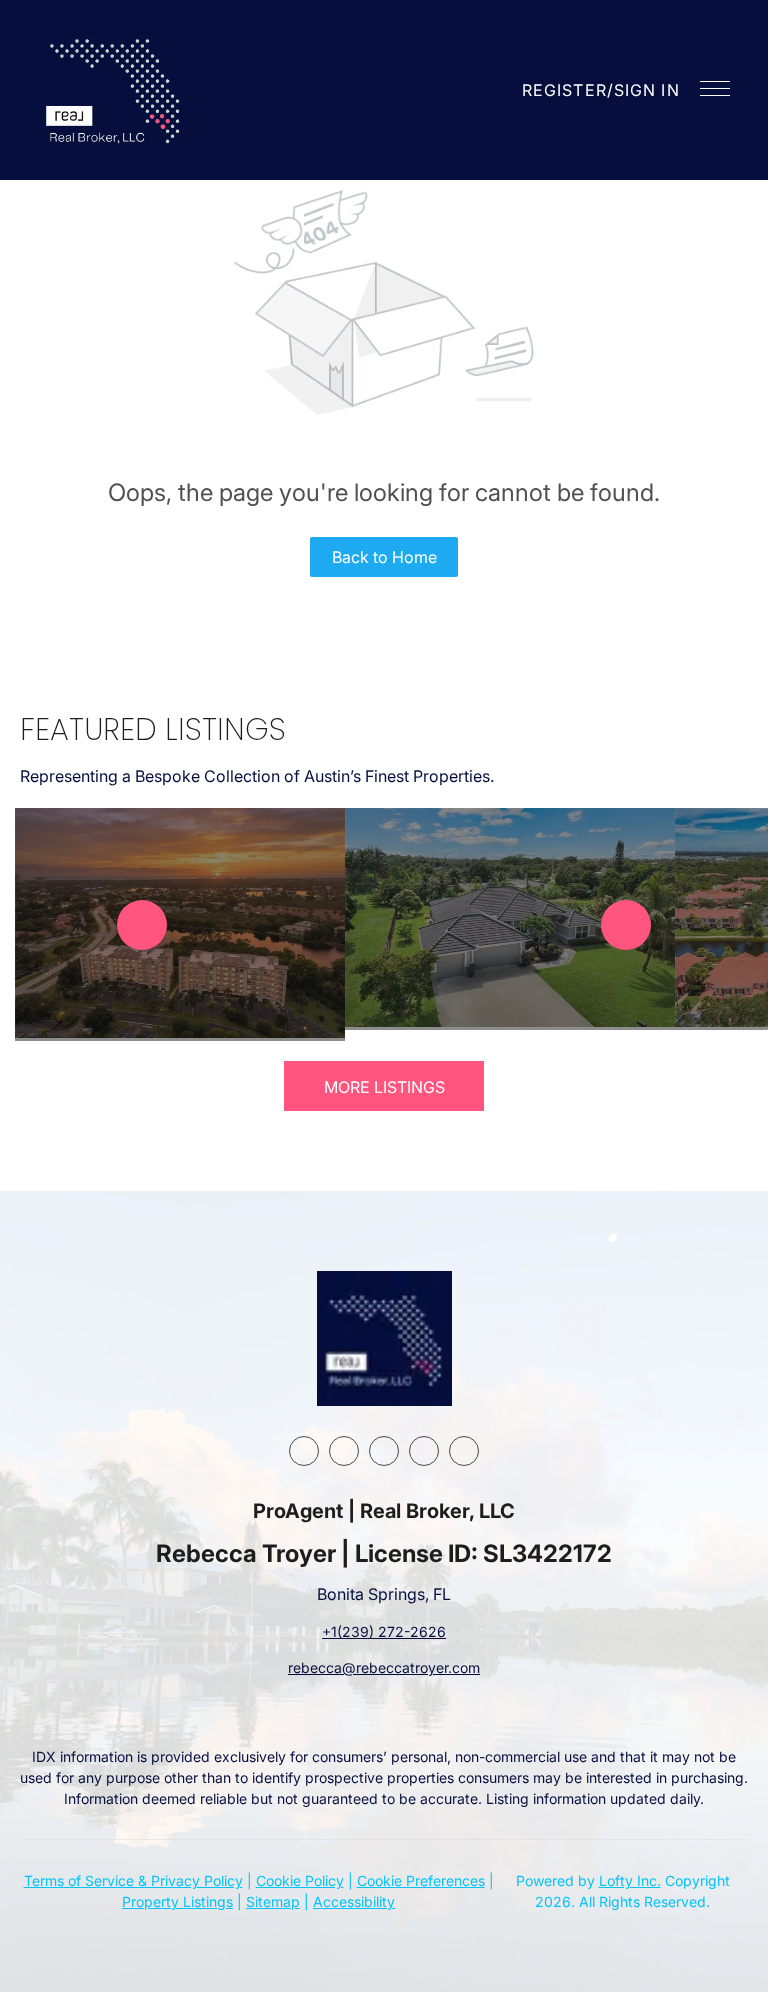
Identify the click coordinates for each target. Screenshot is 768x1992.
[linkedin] (344, 1451)
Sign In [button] (647, 90)
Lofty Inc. (630, 1880)
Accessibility (354, 1901)
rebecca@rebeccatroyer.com (384, 1667)
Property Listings (177, 1901)
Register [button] (564, 90)
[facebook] (304, 1451)
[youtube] (424, 1451)
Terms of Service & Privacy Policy (133, 1880)
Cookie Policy (300, 1880)
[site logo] (384, 1338)
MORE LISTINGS (384, 1087)
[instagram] (384, 1451)
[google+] (464, 1451)
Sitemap (273, 1901)
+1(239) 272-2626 (384, 1631)
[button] (115, 90)
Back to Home (384, 557)
